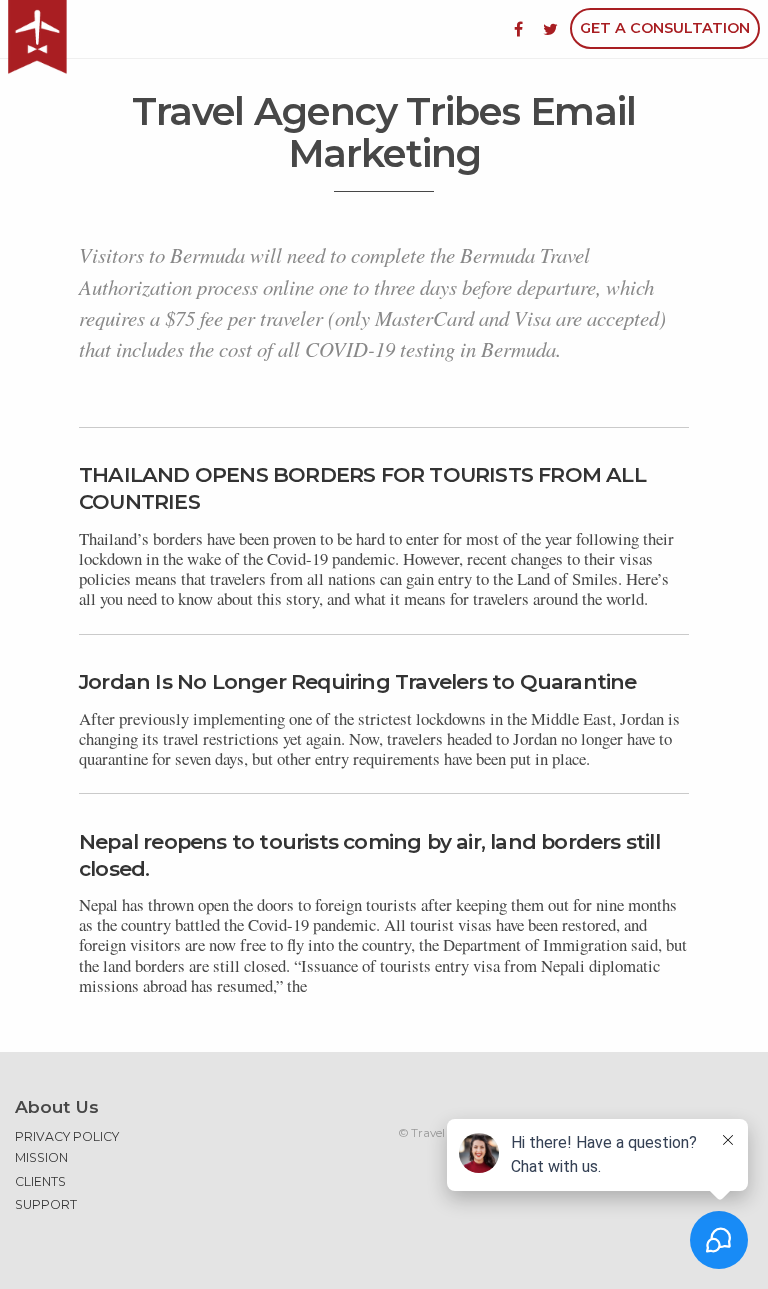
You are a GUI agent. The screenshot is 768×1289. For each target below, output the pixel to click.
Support (46, 1204)
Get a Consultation (665, 28)
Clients (40, 1181)
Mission (41, 1157)
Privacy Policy (67, 1136)
